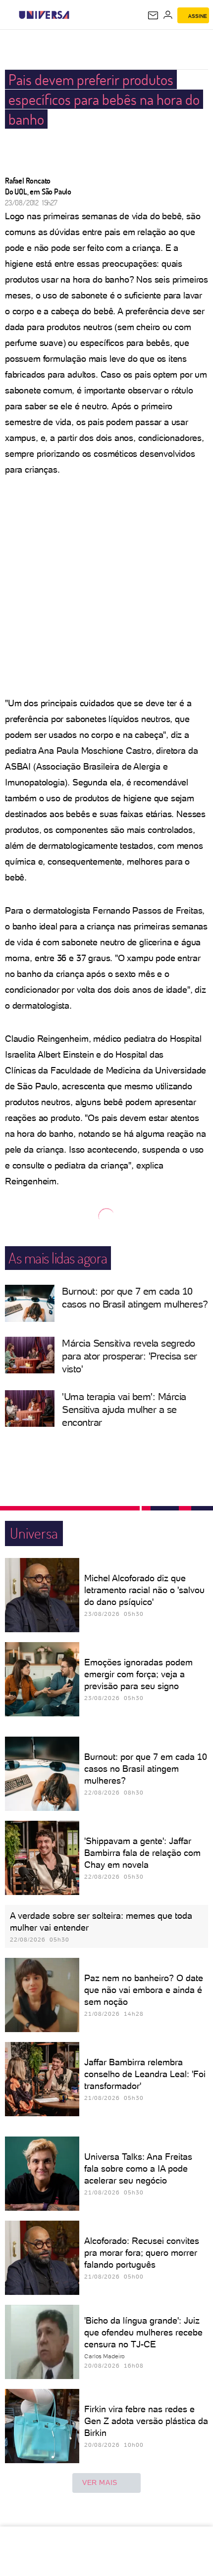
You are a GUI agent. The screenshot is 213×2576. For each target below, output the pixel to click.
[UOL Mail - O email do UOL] (153, 15)
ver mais (100, 2482)
